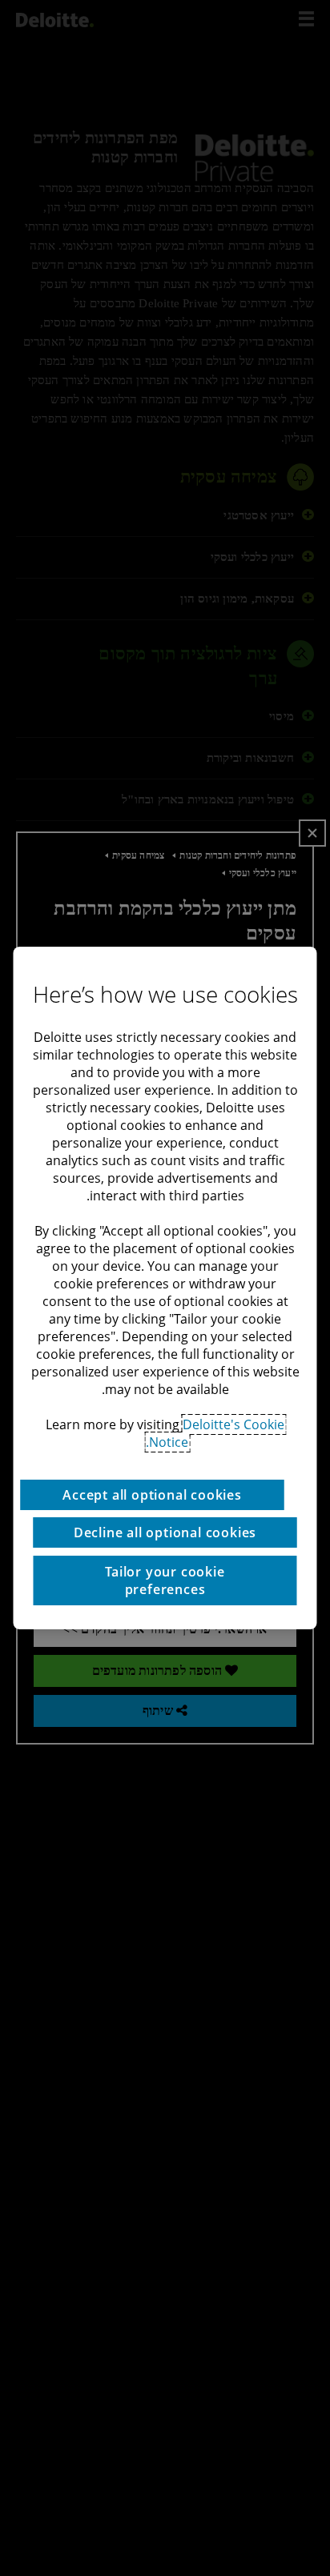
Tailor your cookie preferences (165, 1580)
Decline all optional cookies (165, 1532)
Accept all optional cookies (152, 1495)
